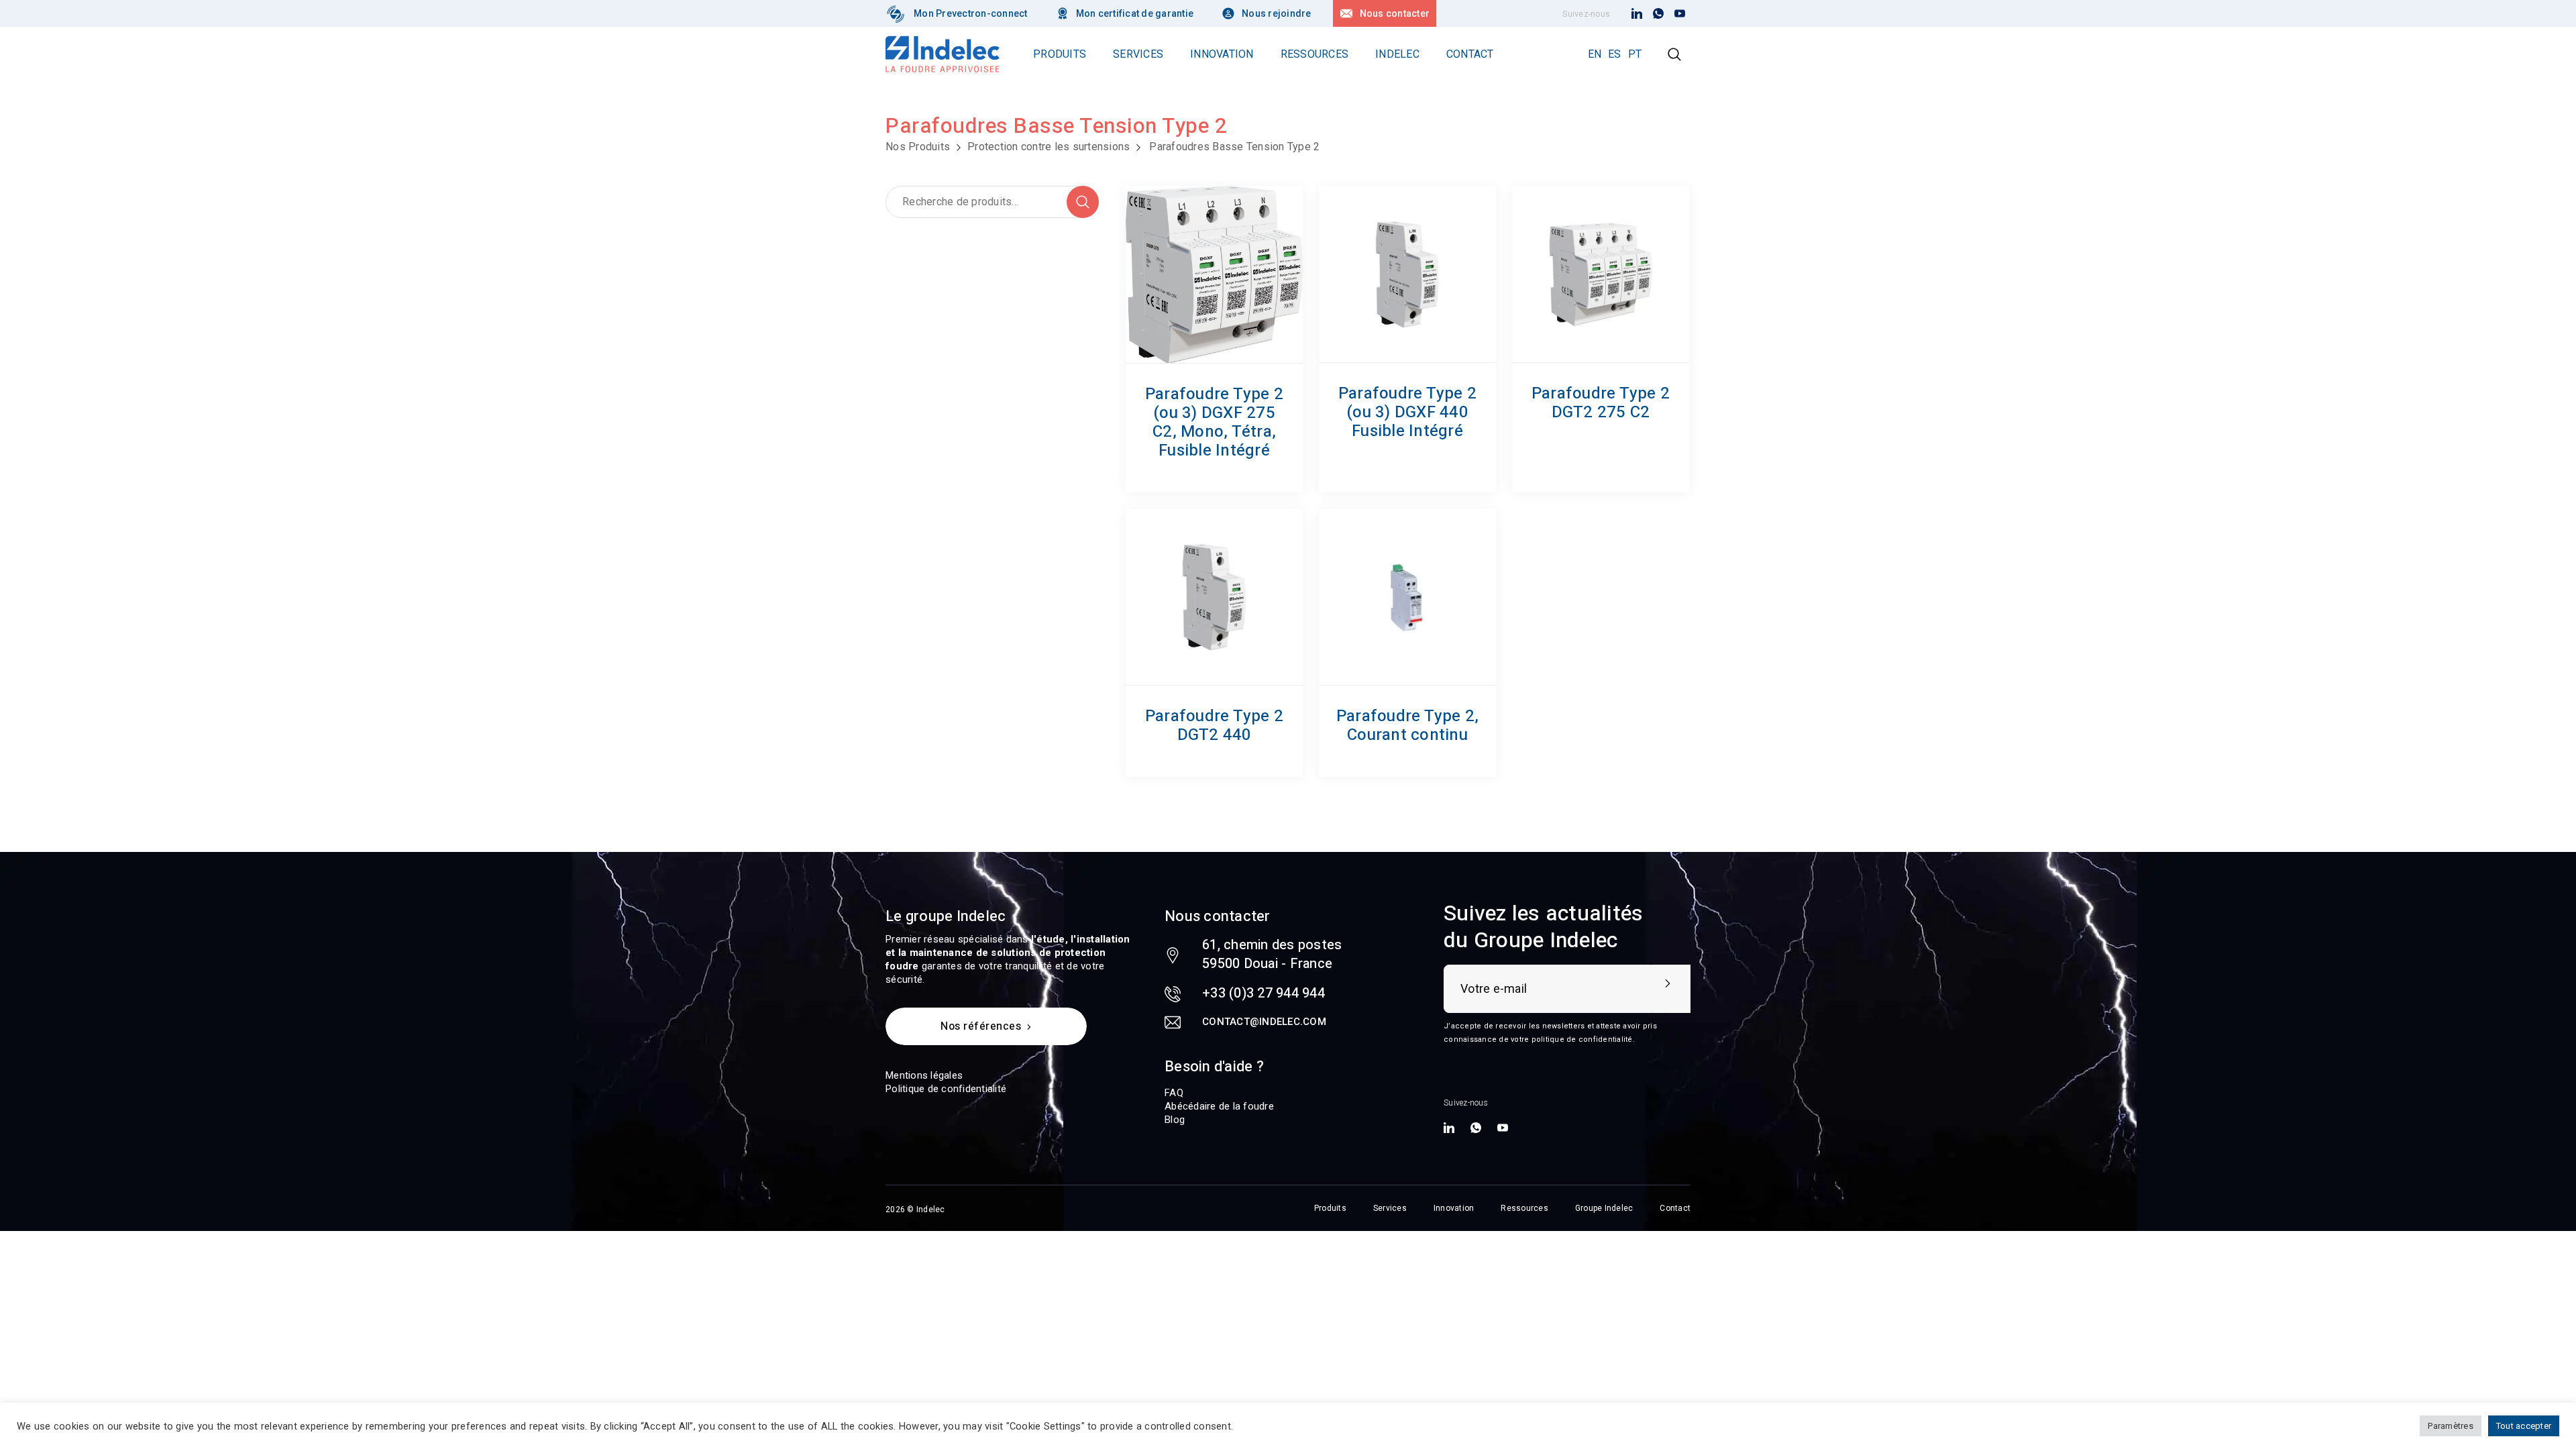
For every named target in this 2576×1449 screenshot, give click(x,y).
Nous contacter (1395, 13)
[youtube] (1680, 14)
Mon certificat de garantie (1135, 13)
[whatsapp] (1658, 14)
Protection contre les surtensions (1049, 147)
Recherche (1083, 202)
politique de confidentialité (1582, 1039)
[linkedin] (1637, 14)
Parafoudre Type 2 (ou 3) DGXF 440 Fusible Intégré (1407, 412)
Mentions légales (924, 1075)
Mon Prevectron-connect (971, 13)
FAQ (1174, 1093)
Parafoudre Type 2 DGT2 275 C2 (1601, 403)
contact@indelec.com (1264, 1022)
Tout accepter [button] (2524, 1426)
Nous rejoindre (1277, 13)
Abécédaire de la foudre (1219, 1106)
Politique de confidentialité (946, 1089)
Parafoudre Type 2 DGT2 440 (1214, 726)
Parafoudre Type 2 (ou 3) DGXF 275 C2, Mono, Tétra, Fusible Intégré (1214, 422)
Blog (1175, 1120)
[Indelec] (896, 13)
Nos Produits (918, 147)
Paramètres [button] (2451, 1426)
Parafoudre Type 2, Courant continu (1408, 726)
